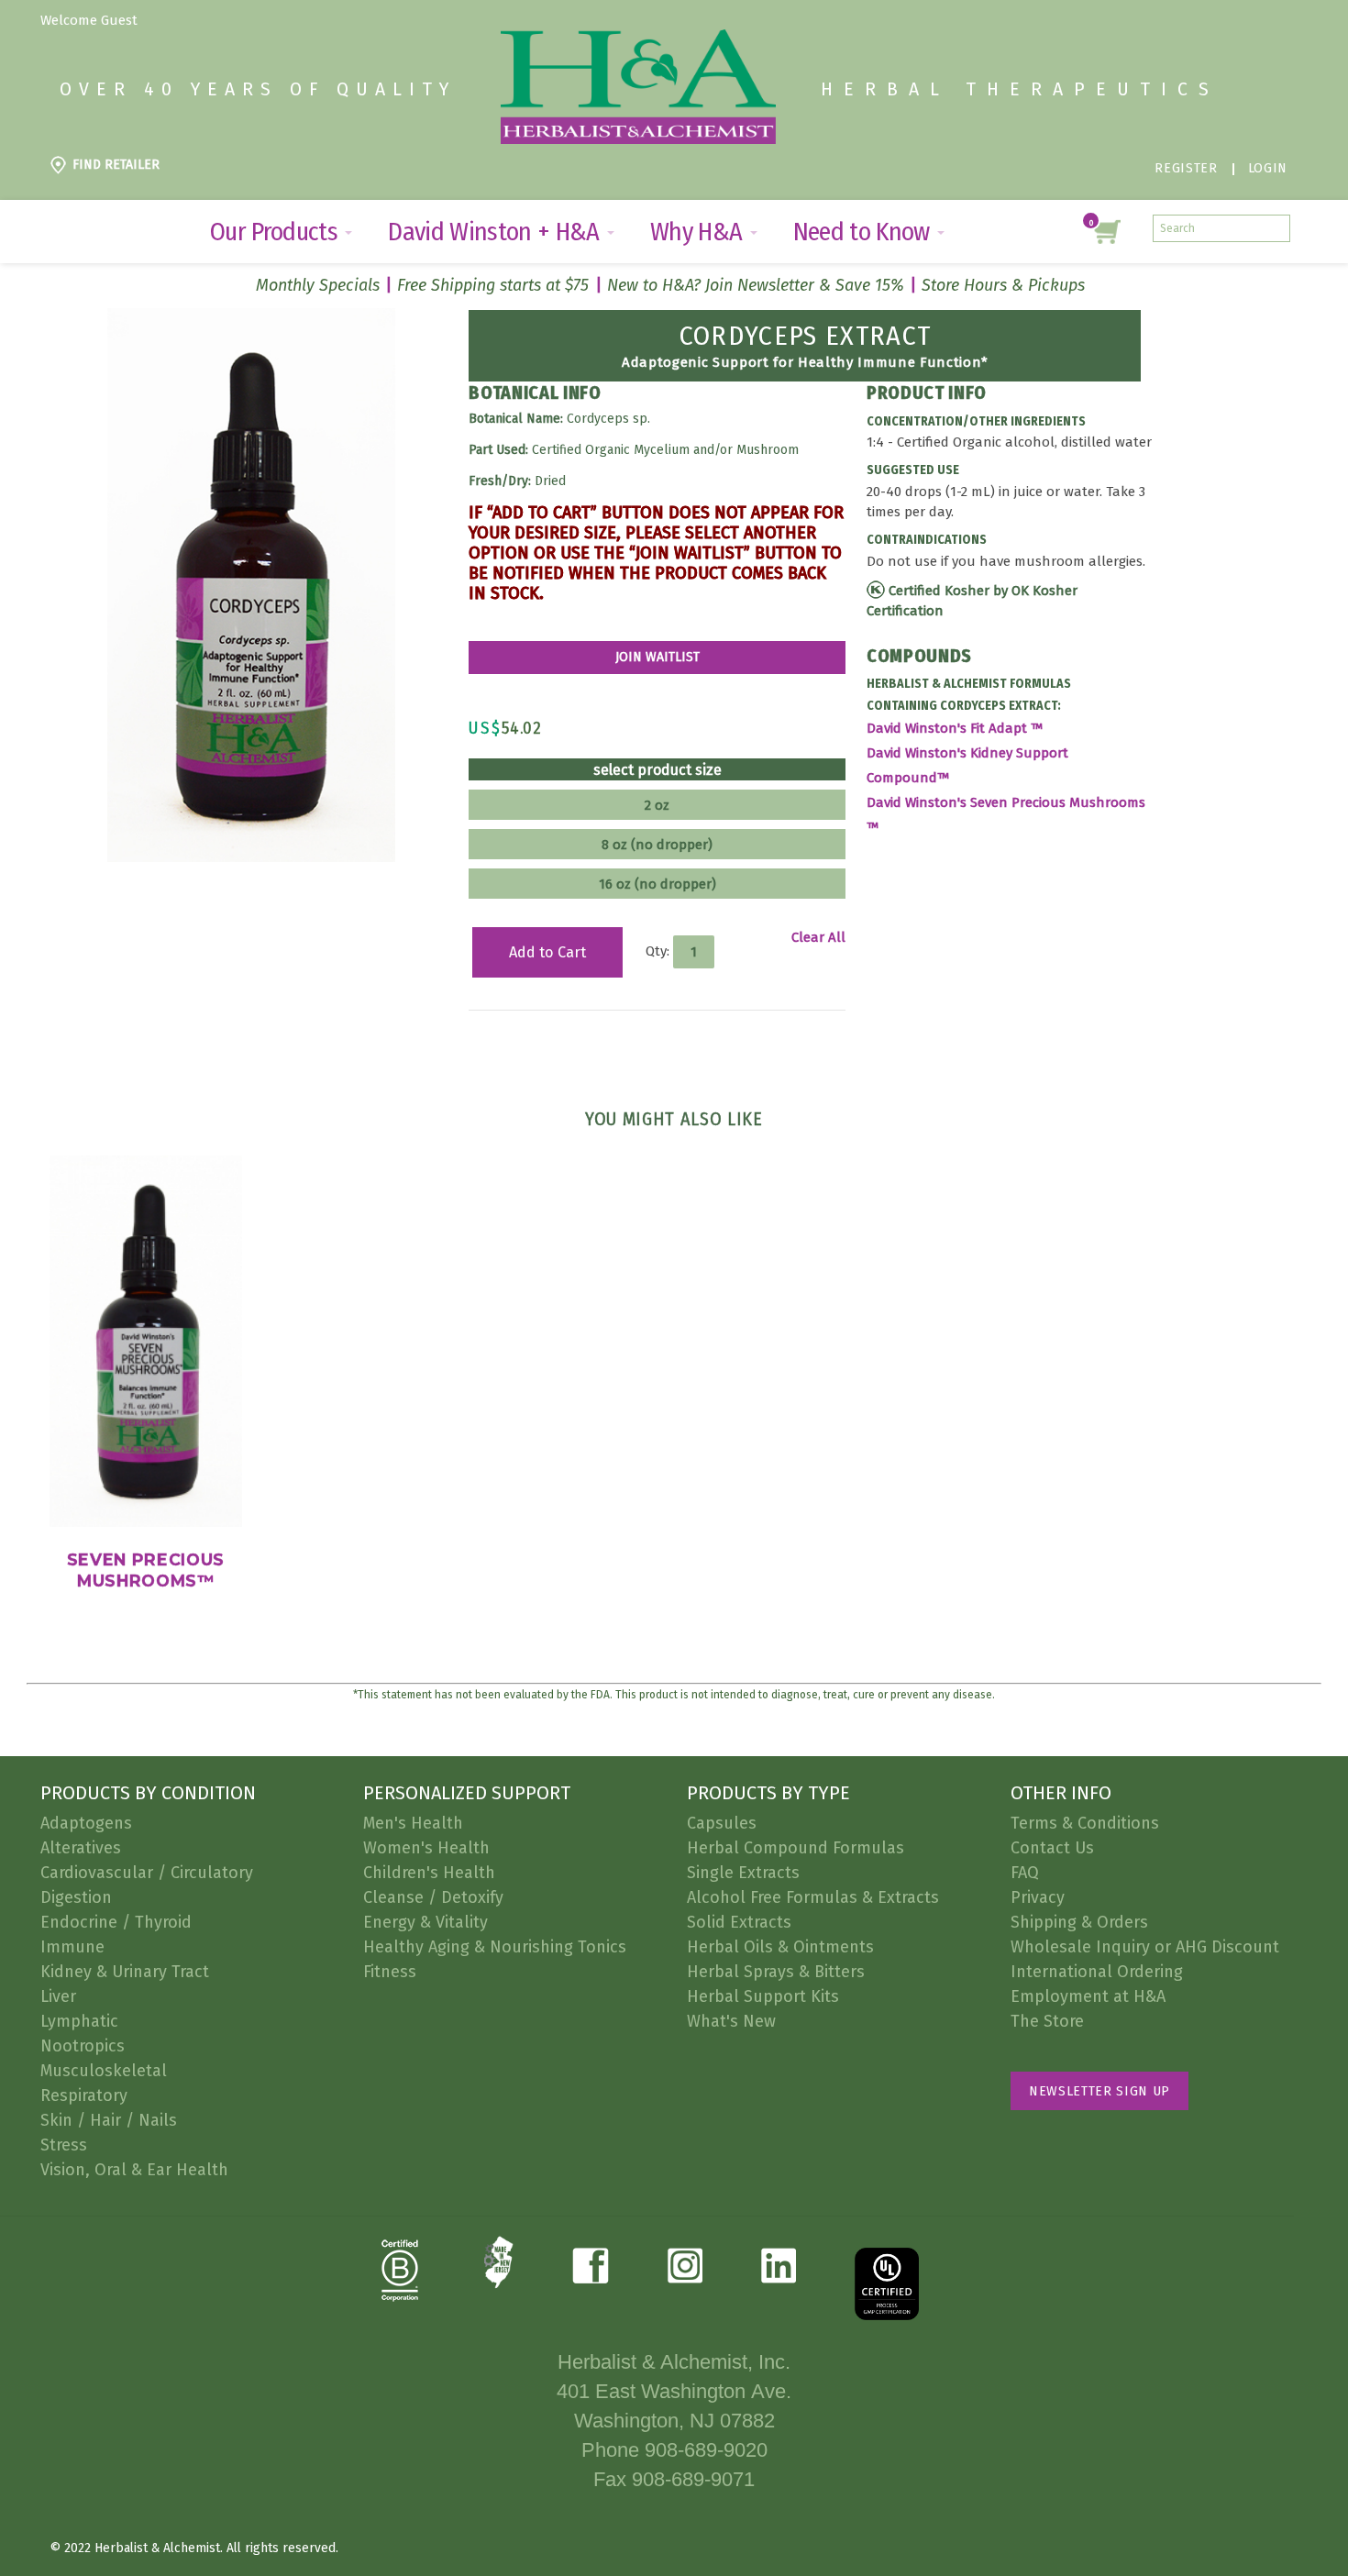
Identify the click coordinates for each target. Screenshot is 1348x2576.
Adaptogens (86, 1823)
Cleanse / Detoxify (433, 1897)
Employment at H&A (1088, 1996)
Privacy (1038, 1897)
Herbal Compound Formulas (796, 1848)
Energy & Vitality (425, 1922)
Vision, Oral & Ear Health (134, 2170)
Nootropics (83, 2046)
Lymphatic (79, 2021)
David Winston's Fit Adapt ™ (956, 728)
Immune (72, 1947)
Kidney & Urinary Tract (125, 1972)
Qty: (657, 951)
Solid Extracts (739, 1922)
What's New (731, 2021)
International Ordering (1097, 1972)
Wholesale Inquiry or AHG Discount (1145, 1947)
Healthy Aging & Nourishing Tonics (495, 1947)
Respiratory (84, 2095)
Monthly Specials (318, 285)
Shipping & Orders (1079, 1922)
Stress (64, 2145)
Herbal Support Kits (763, 1996)
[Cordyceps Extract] (251, 318)
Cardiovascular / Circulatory (147, 1873)
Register (1186, 168)
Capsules (722, 1823)
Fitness (390, 1972)
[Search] (1276, 228)
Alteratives (81, 1848)
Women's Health (426, 1848)
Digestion (76, 1897)
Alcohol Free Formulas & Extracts (813, 1897)
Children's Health (429, 1873)
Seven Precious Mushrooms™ (146, 1570)
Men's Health (413, 1823)
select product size (657, 770)
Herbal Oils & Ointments (780, 1947)
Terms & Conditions (1085, 1823)
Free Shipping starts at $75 (493, 285)
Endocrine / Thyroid (116, 1922)
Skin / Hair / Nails (109, 2120)
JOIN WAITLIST (657, 657)
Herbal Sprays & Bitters (776, 1972)
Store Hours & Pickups (1003, 285)
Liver (58, 1996)
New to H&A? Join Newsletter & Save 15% (756, 285)
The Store (1047, 2021)
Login (1268, 168)
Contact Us (1052, 1848)
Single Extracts (743, 1873)
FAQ (1025, 1873)
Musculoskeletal (104, 2071)
